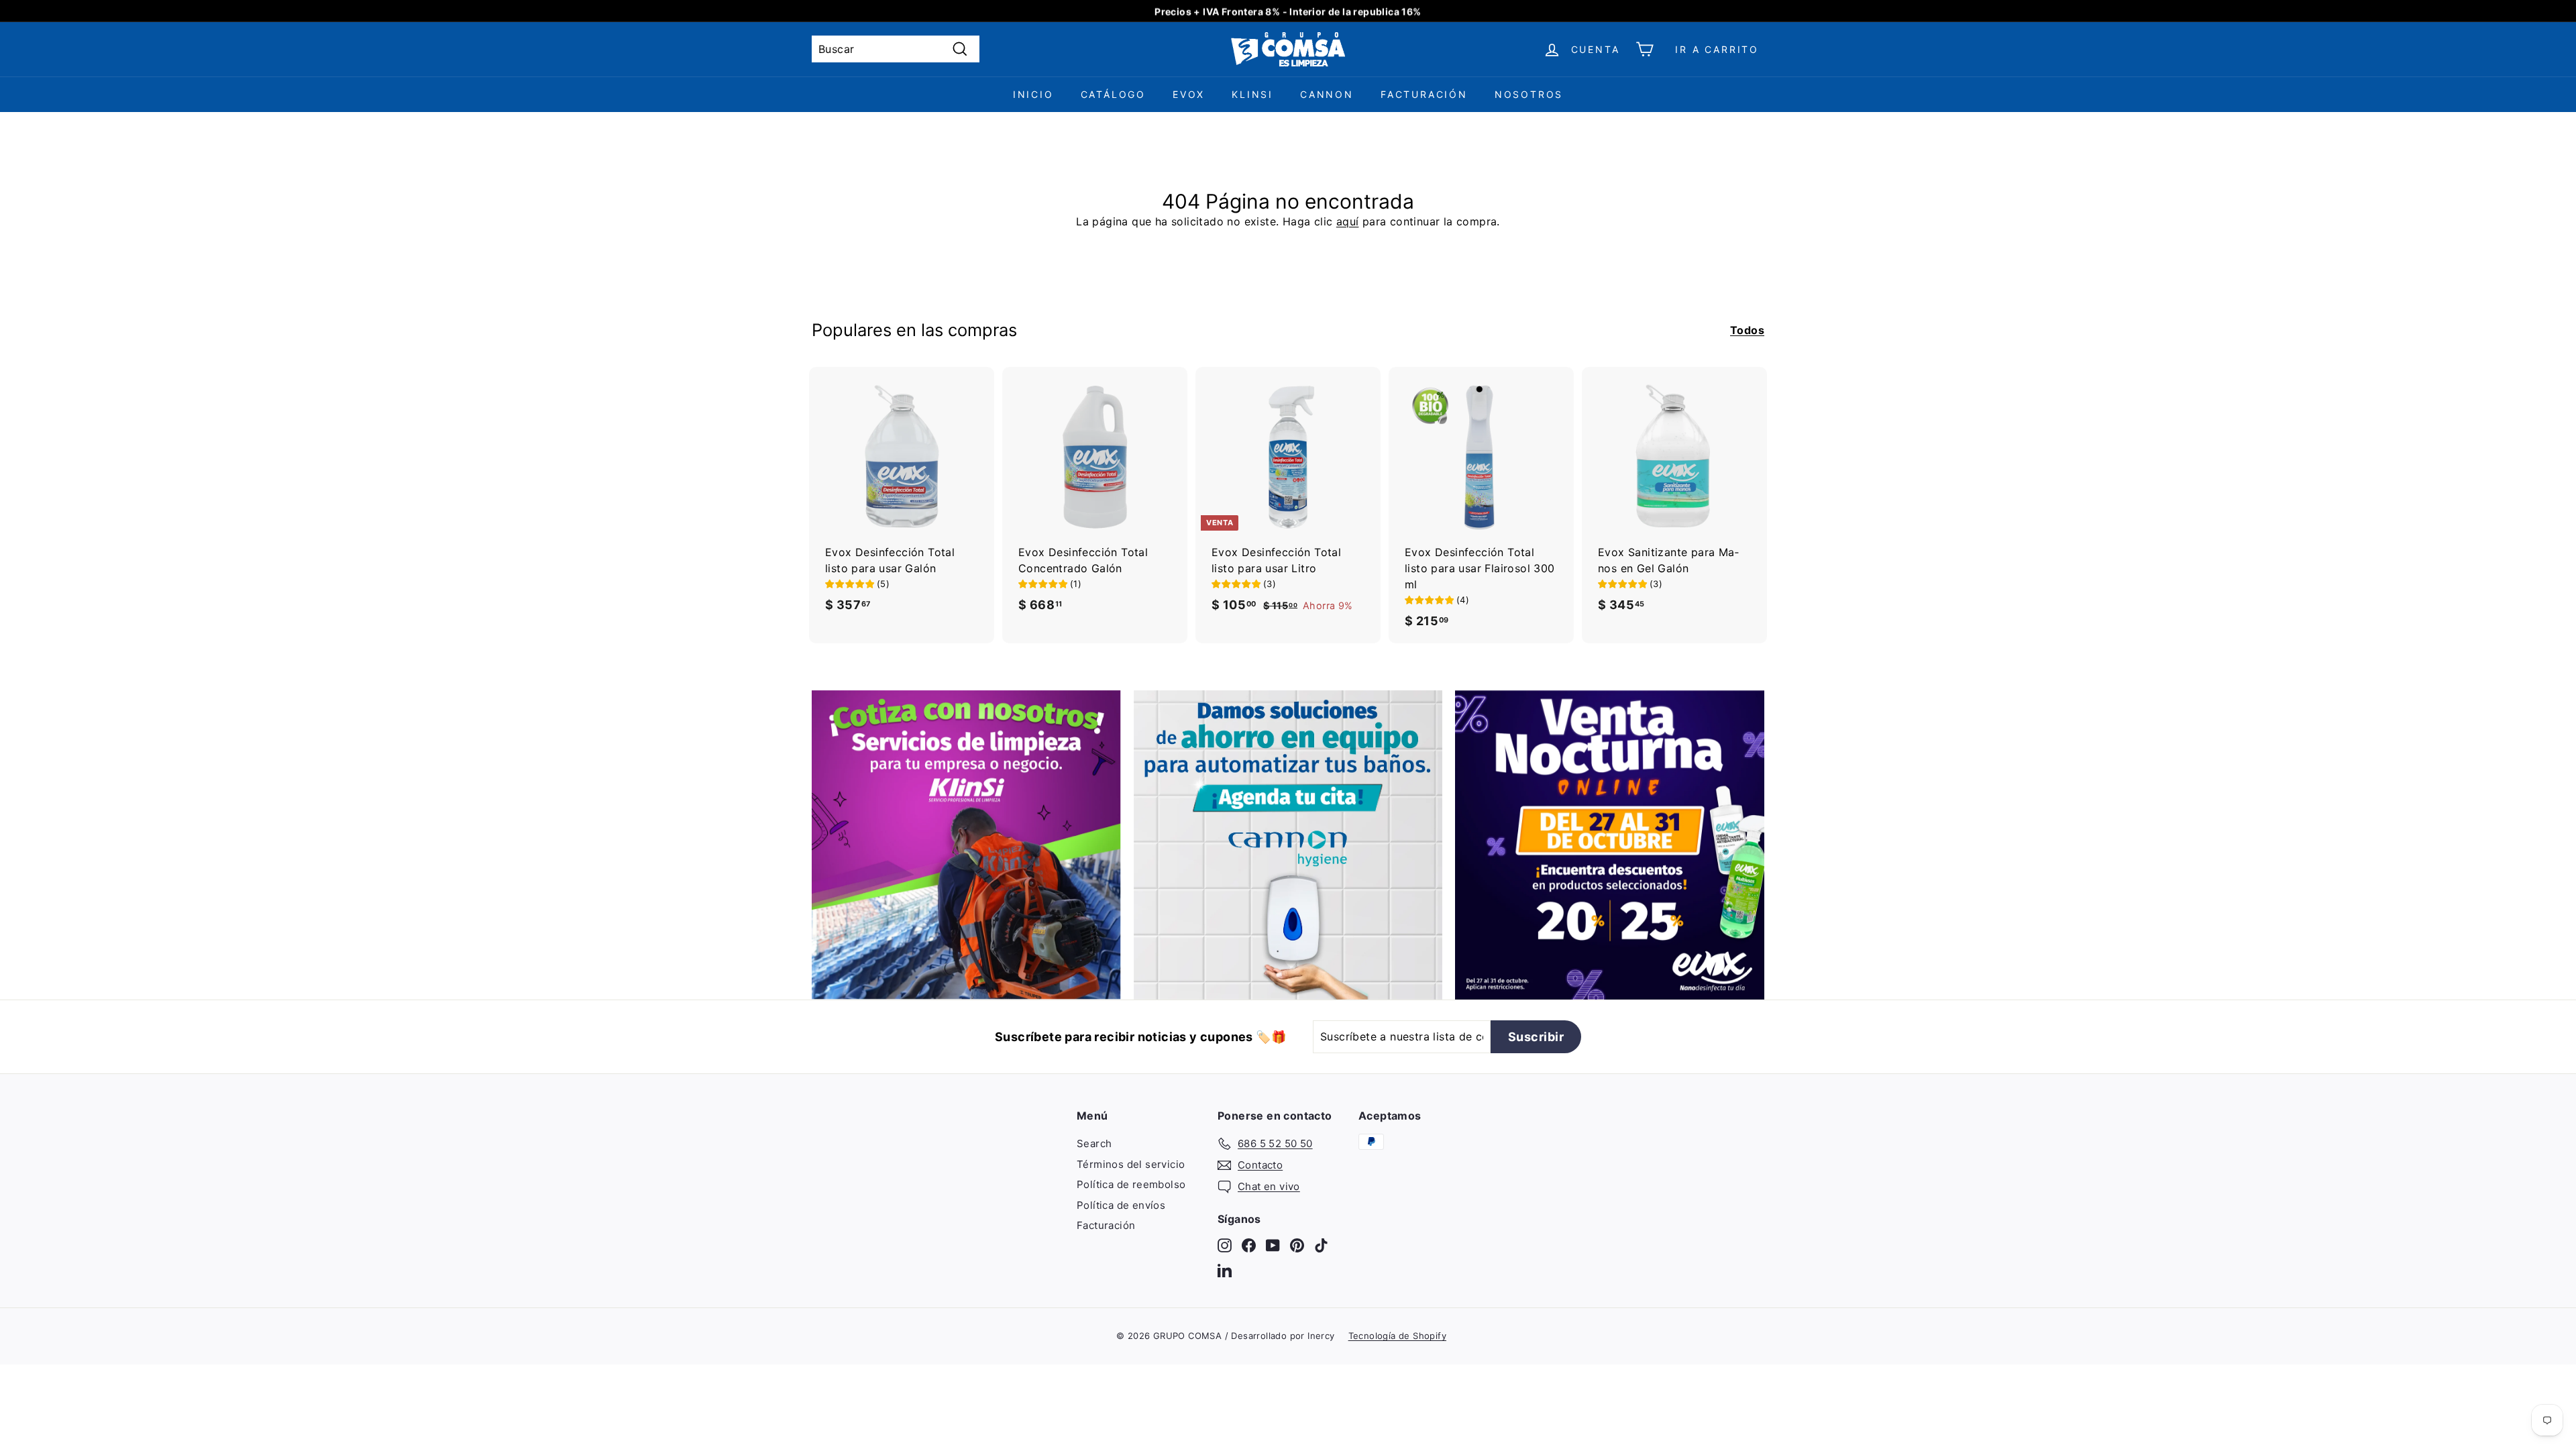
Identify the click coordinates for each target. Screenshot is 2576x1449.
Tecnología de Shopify (1397, 1336)
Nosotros (1529, 94)
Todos (1747, 330)
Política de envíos (1121, 1205)
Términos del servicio (1131, 1164)
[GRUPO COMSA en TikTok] (1321, 1245)
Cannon (1327, 94)
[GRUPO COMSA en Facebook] (1249, 1245)
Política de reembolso (1131, 1184)
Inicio (1033, 94)
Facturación (1424, 94)
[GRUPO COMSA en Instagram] (1225, 1245)
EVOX (1189, 94)
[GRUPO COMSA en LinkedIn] (1225, 1270)
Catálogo (1113, 94)
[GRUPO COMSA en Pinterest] (1297, 1245)
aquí (1348, 221)
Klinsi (1252, 94)
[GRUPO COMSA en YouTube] (1273, 1245)
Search (1094, 1143)
